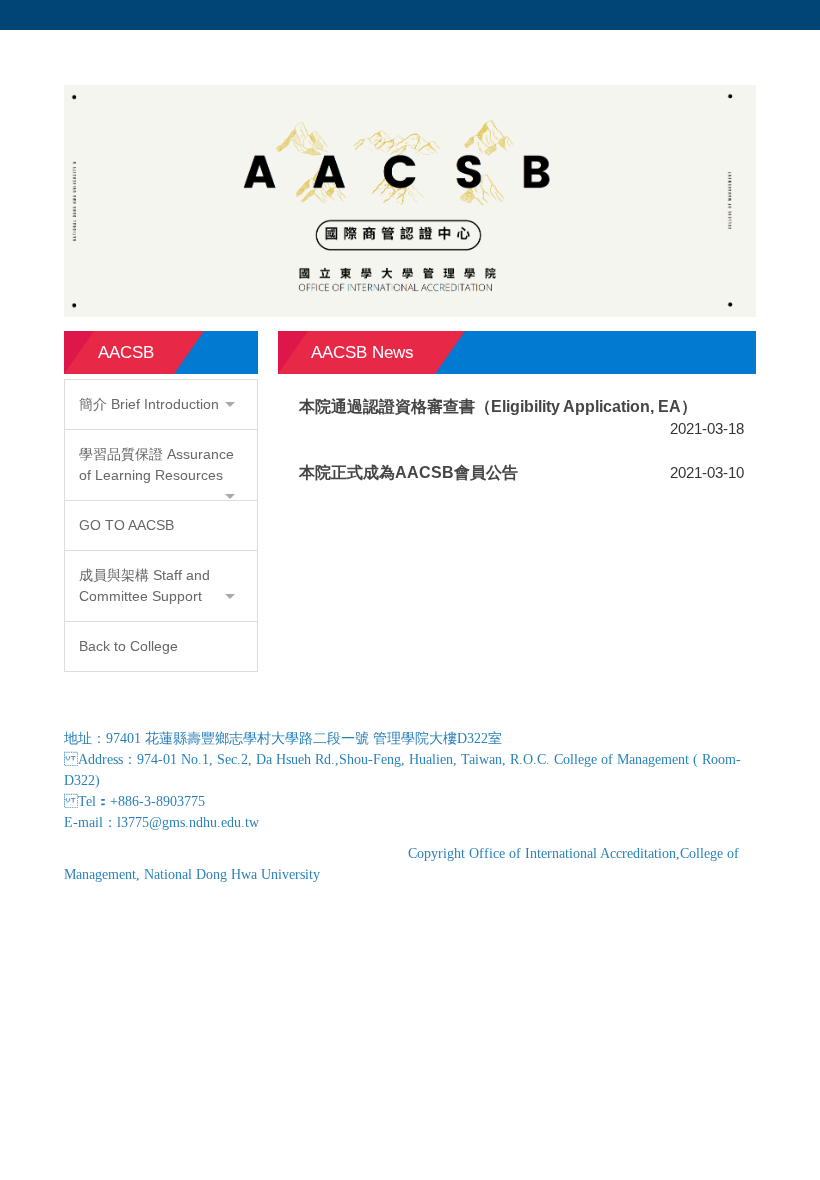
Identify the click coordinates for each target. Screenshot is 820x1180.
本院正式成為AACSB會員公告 (408, 472)
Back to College (128, 646)
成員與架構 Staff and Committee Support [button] (144, 585)
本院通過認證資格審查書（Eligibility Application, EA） (498, 406)
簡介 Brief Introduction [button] (149, 404)
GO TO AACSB (126, 525)
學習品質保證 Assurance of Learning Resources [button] (156, 464)
